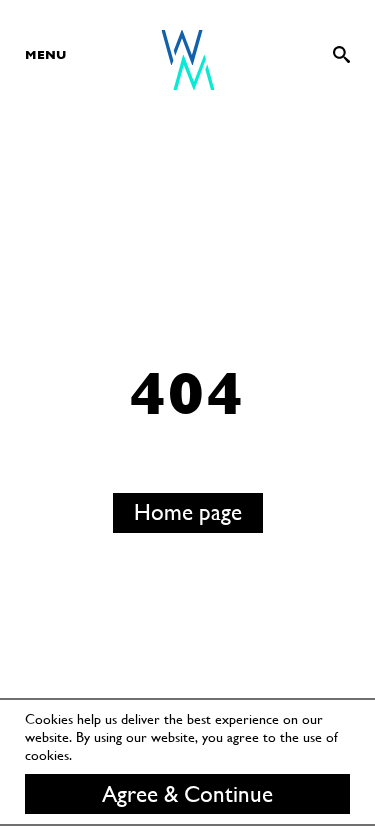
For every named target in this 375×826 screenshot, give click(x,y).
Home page (188, 512)
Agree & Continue (187, 794)
